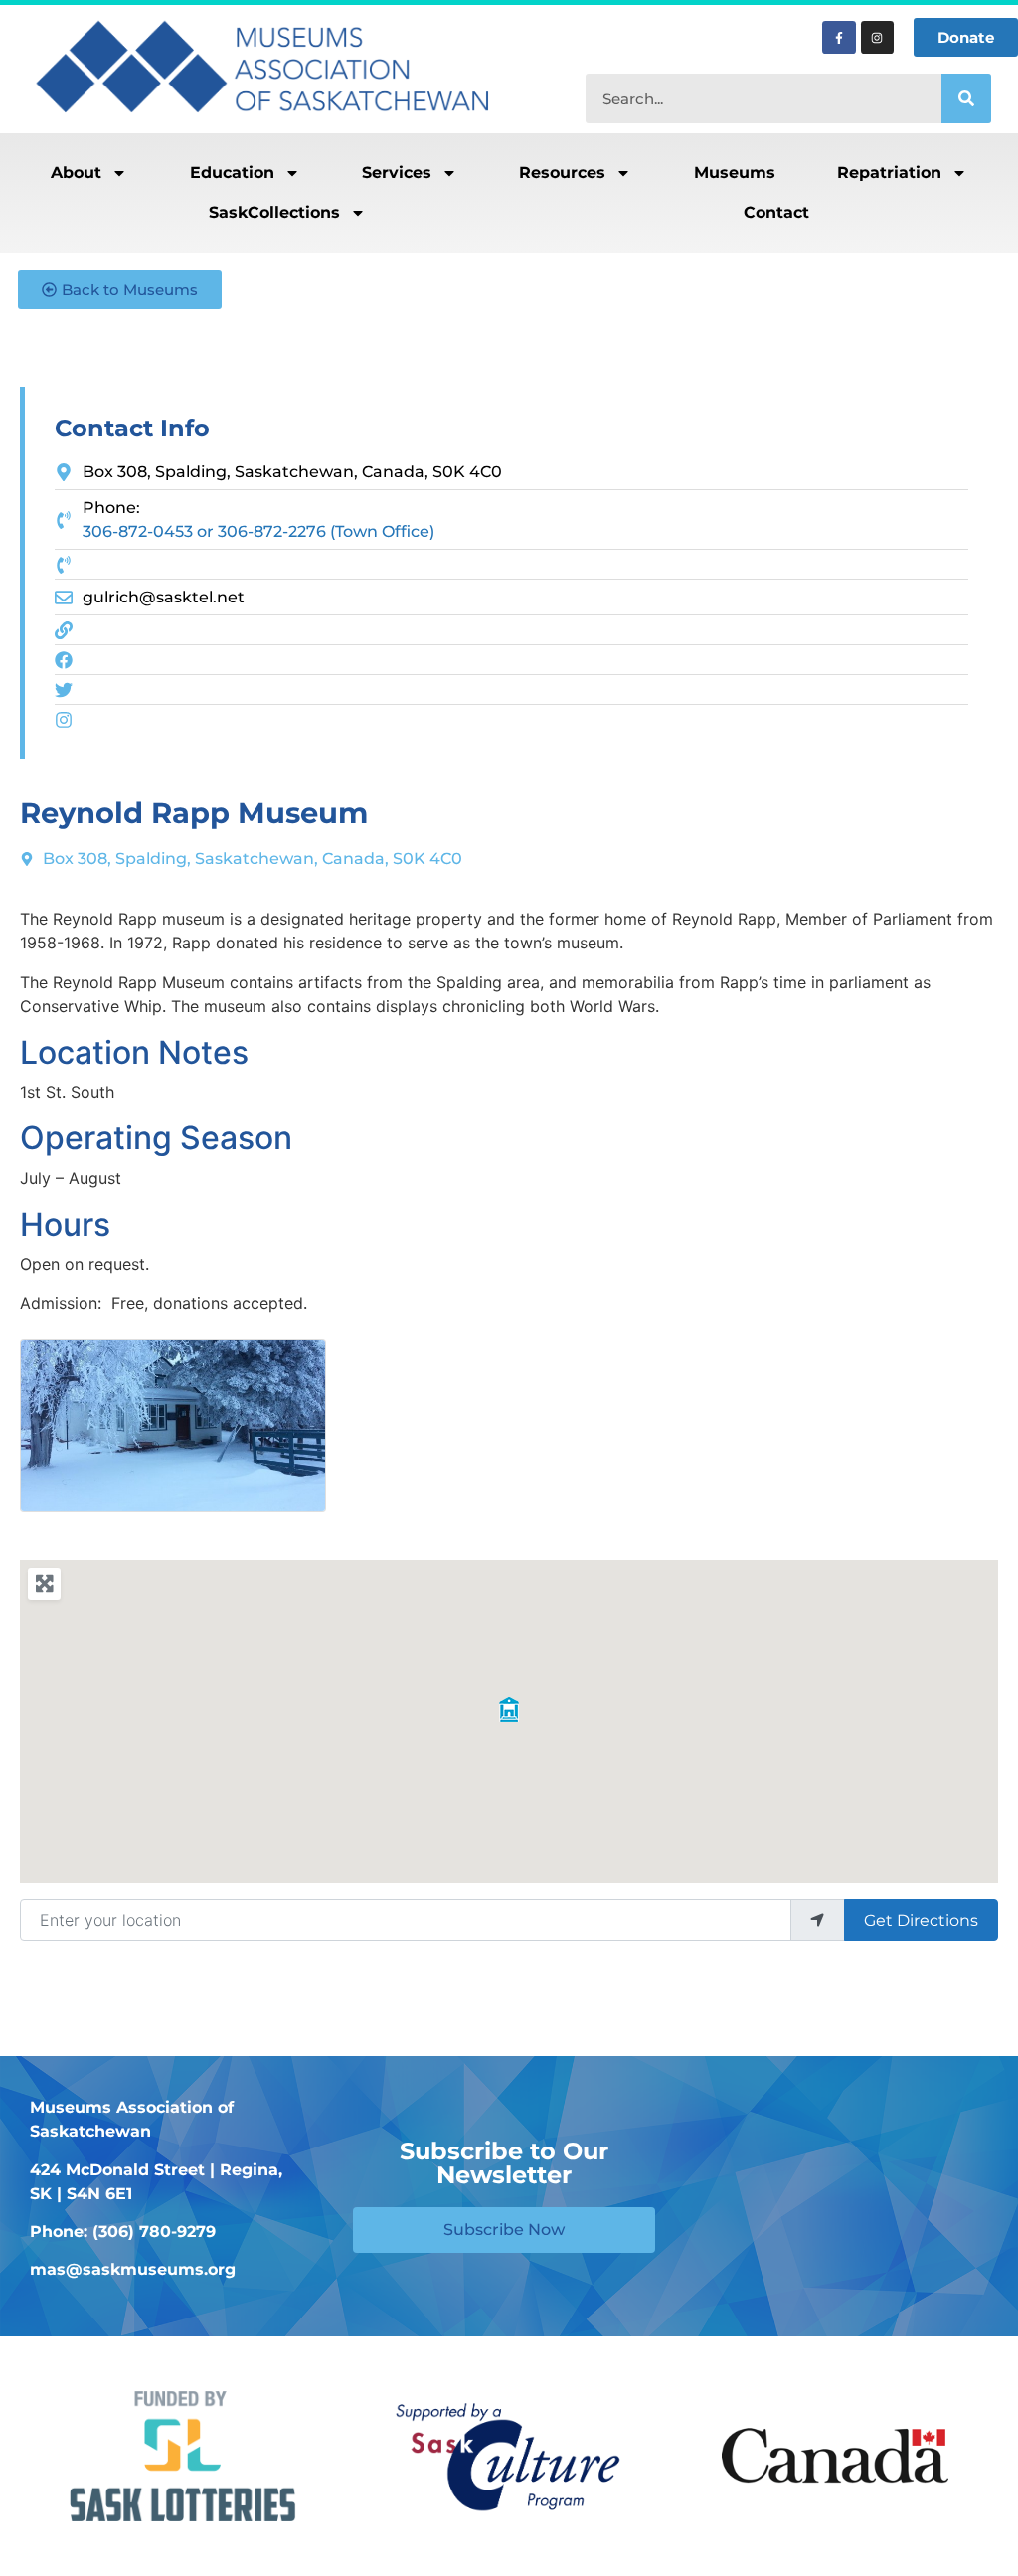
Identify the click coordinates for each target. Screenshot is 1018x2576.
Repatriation (889, 172)
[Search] (966, 98)
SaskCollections (274, 212)
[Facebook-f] (839, 38)
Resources (562, 172)
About (76, 172)
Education (232, 172)
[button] (509, 1710)
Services (397, 172)
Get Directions (921, 1920)
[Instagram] (878, 38)
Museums (735, 172)
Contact (776, 212)
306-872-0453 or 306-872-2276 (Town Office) (258, 531)
